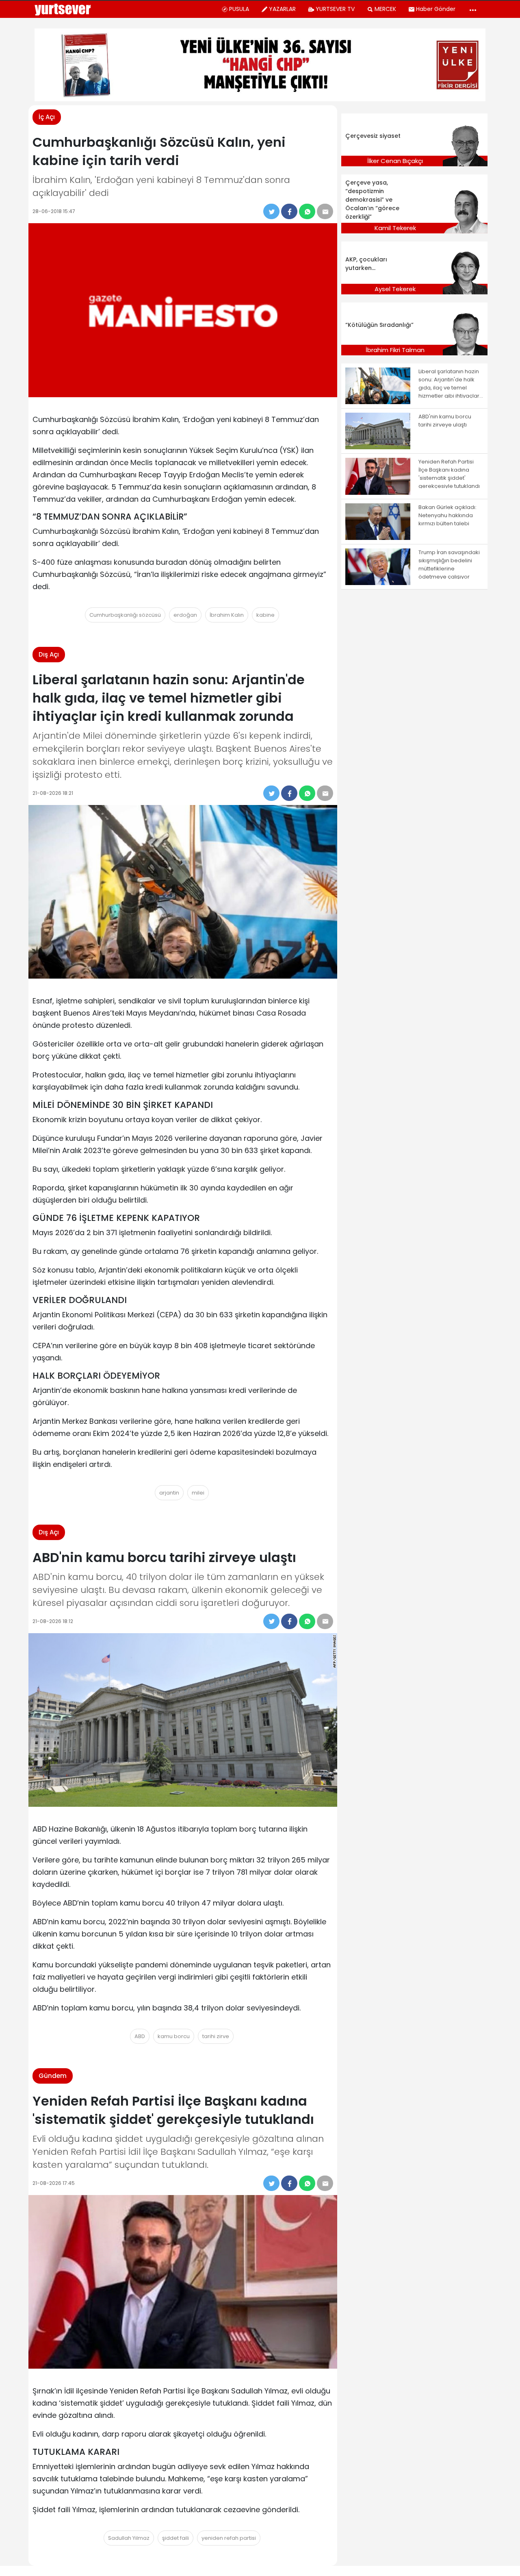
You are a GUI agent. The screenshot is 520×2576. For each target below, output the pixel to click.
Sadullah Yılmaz (129, 2538)
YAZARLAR (282, 9)
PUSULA (239, 9)
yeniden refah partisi (229, 2538)
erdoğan (185, 615)
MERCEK (385, 9)
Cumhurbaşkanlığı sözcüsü (125, 615)
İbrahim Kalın (227, 615)
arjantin (169, 1493)
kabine (265, 615)
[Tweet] (271, 211)
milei (198, 1493)
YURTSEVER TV (335, 9)
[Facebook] (289, 211)
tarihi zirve (216, 2036)
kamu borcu (174, 2036)
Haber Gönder (436, 9)
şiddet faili (175, 2538)
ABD (140, 2036)
